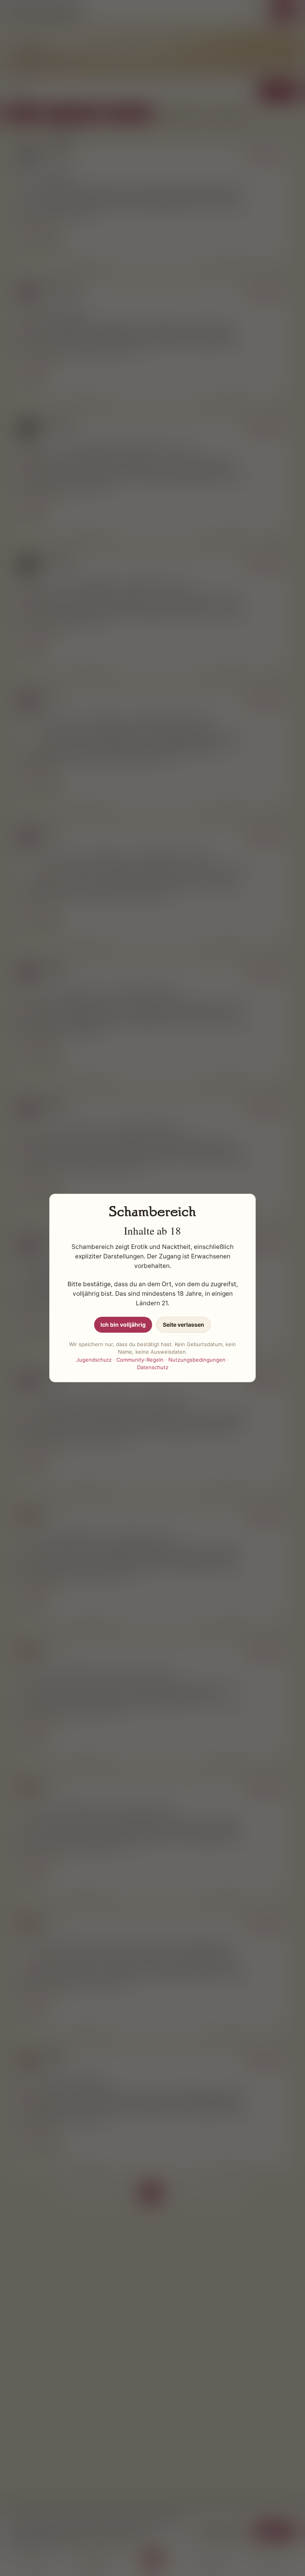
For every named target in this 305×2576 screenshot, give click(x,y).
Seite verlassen (183, 1325)
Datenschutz (153, 1367)
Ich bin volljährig (123, 1325)
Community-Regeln (140, 1360)
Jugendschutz (94, 1360)
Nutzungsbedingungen (197, 1360)
